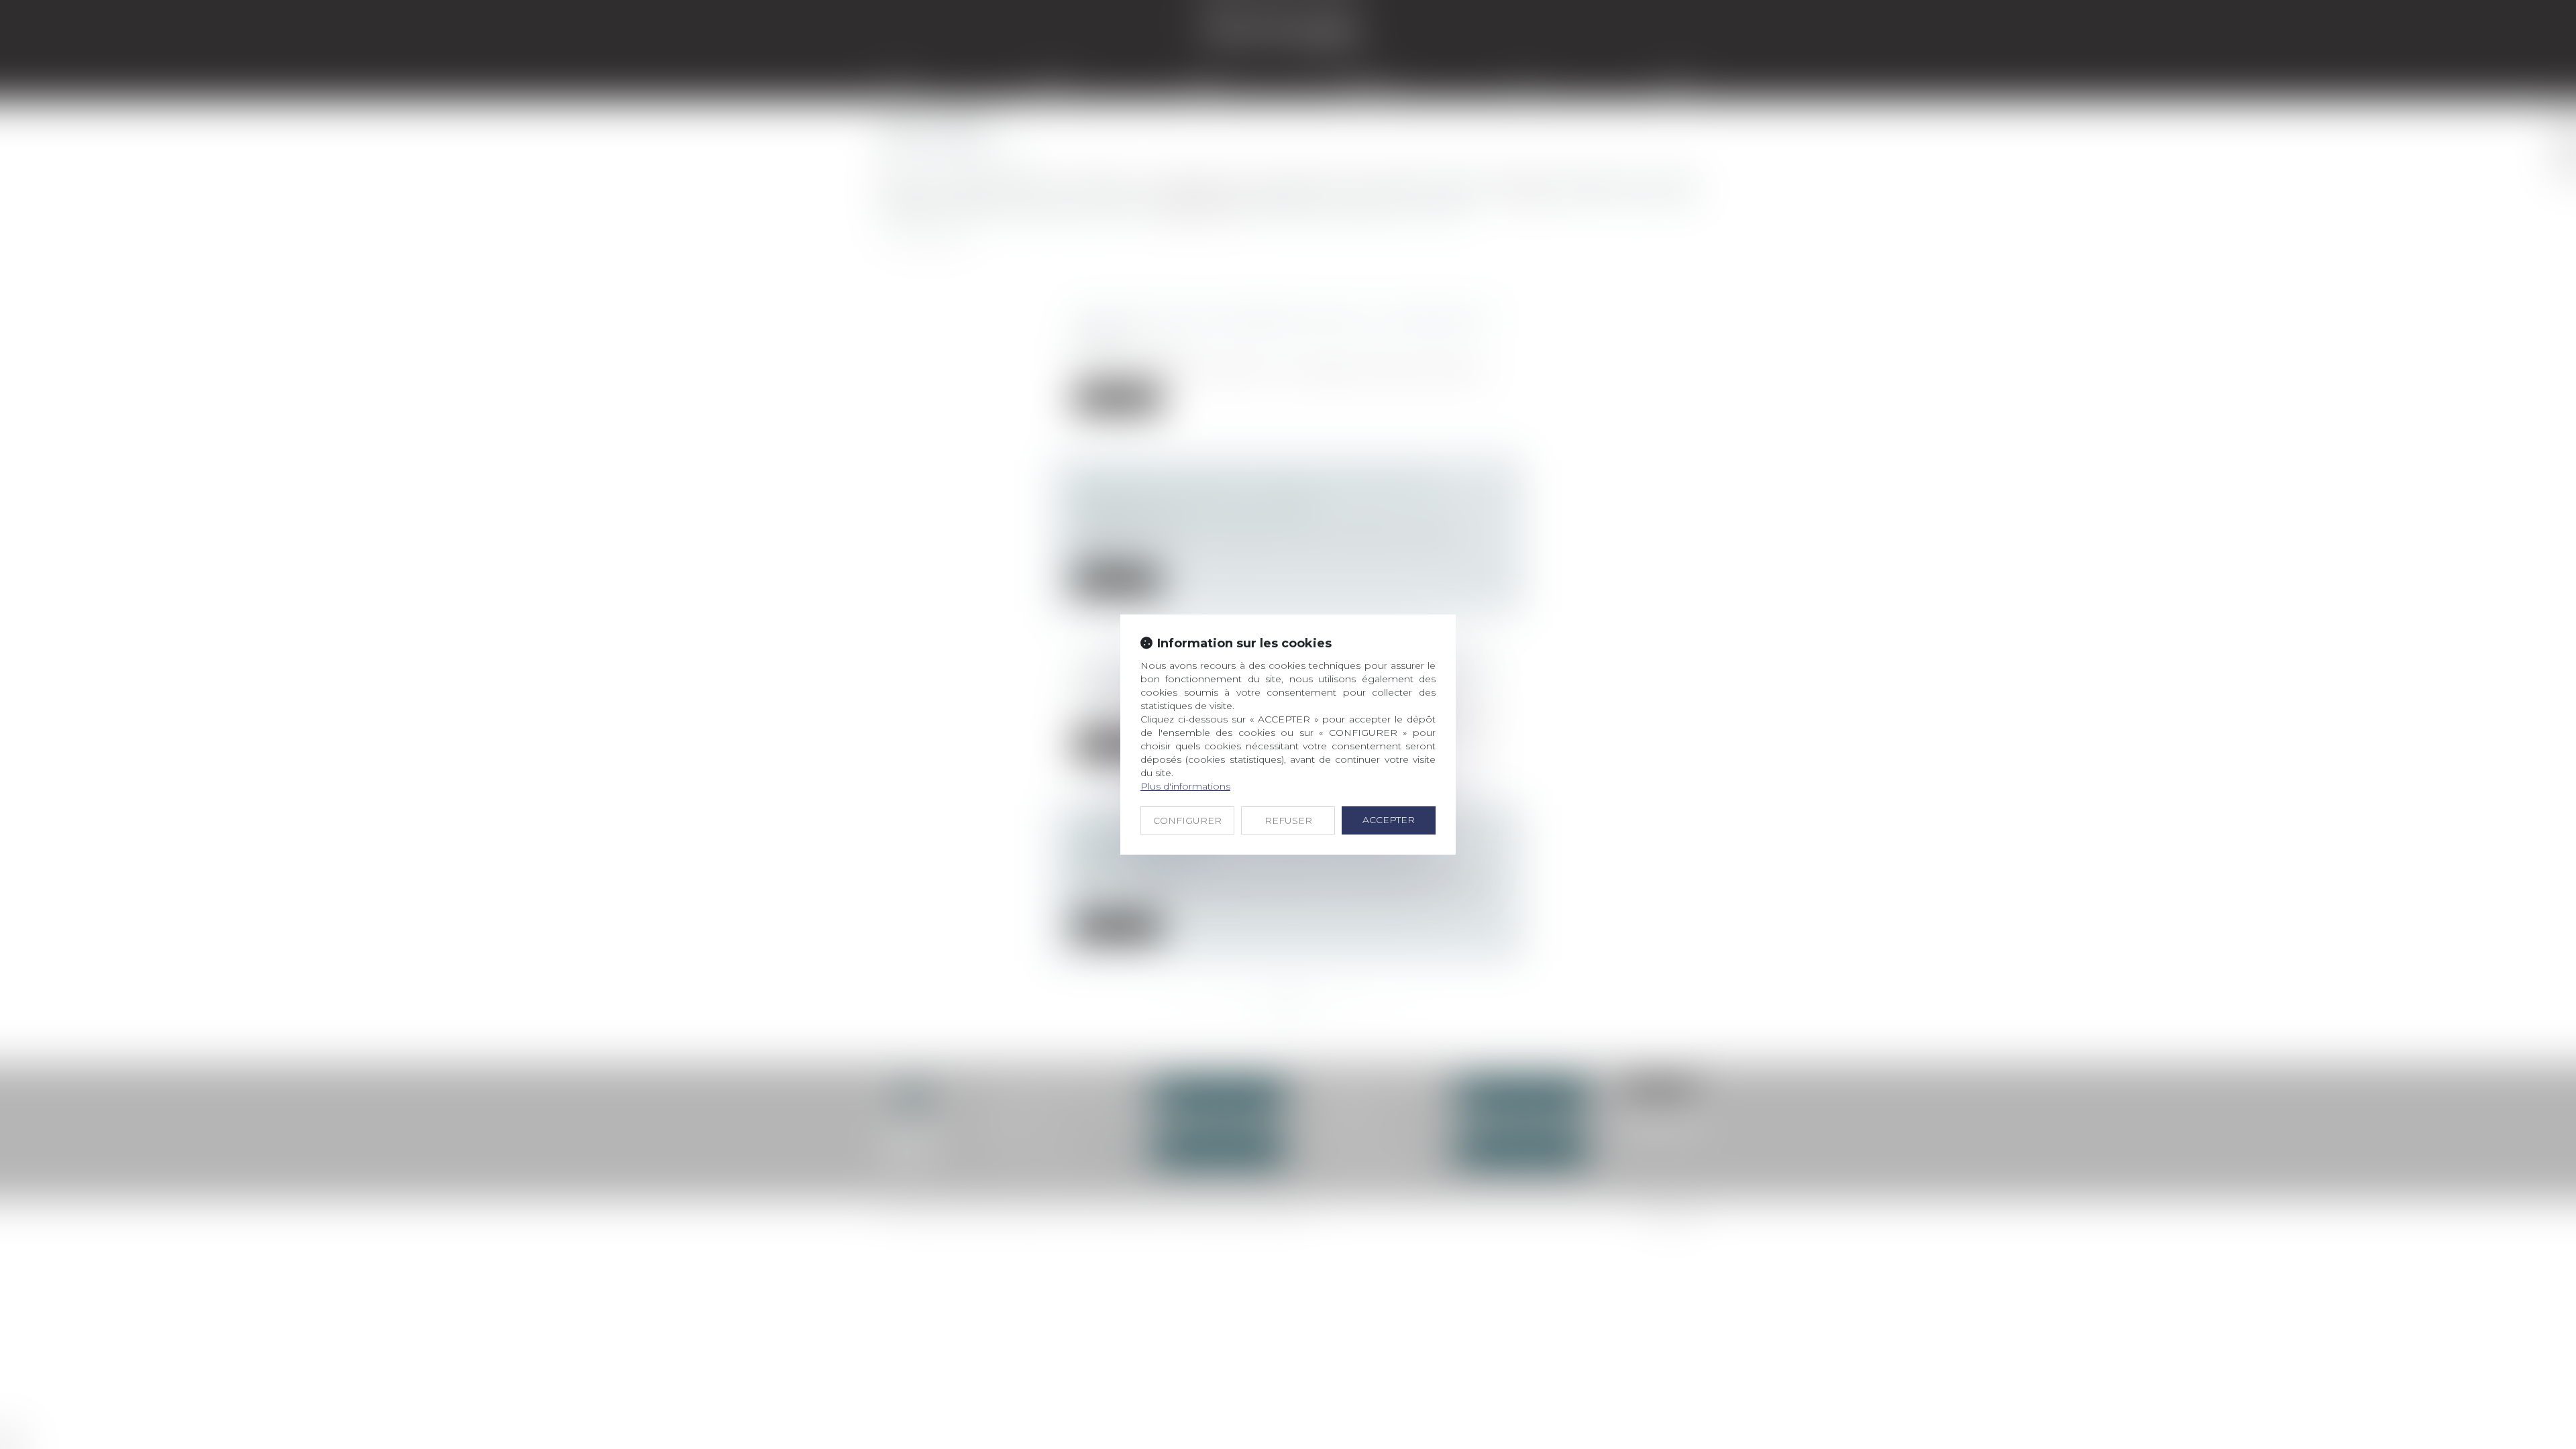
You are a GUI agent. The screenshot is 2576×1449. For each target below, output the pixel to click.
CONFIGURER (1187, 820)
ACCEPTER (1389, 820)
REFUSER (1288, 820)
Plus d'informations (1185, 786)
